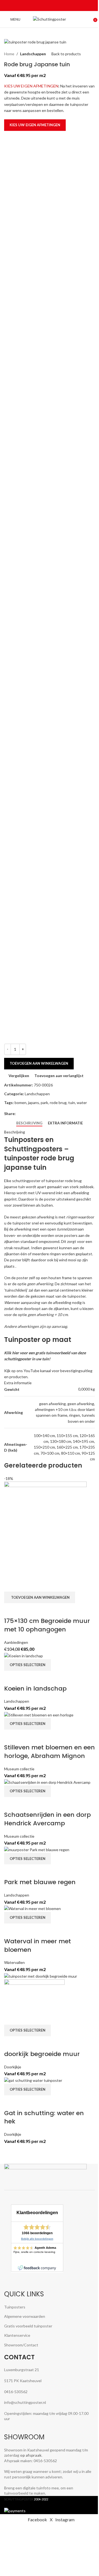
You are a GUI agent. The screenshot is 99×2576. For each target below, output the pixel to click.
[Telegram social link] (63, 6)
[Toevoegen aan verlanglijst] (40, 1610)
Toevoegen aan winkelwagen (39, 1063)
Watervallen (14, 1962)
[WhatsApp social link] (56, 6)
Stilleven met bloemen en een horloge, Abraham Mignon (50, 1752)
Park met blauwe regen (40, 1882)
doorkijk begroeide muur (42, 2054)
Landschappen (33, 54)
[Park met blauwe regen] (37, 1849)
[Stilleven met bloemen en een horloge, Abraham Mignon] (39, 1714)
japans (34, 1103)
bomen (20, 1103)
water (82, 1103)
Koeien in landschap (35, 1689)
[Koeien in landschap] (24, 1656)
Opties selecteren (28, 1665)
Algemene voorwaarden (25, 2316)
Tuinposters (15, 2307)
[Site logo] (50, 19)
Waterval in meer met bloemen (38, 1945)
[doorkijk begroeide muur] (41, 1976)
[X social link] (43, 6)
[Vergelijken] (11, 1610)
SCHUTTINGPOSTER (19, 2499)
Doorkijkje (13, 2067)
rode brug (58, 1103)
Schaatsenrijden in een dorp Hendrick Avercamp (47, 1819)
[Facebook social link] (36, 6)
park (44, 1103)
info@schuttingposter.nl (25, 2402)
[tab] (29, 1123)
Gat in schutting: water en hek (44, 2117)
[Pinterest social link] (50, 6)
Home (9, 54)
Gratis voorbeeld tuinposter (28, 2326)
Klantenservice (17, 2335)
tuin (72, 1103)
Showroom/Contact (21, 2345)
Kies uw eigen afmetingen (35, 125)
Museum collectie (19, 1769)
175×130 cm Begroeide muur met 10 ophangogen (47, 1625)
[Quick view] (26, 1610)
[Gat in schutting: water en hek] (33, 2080)
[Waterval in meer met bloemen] (32, 1908)
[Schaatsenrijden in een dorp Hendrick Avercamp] (47, 1782)
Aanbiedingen (16, 1642)
